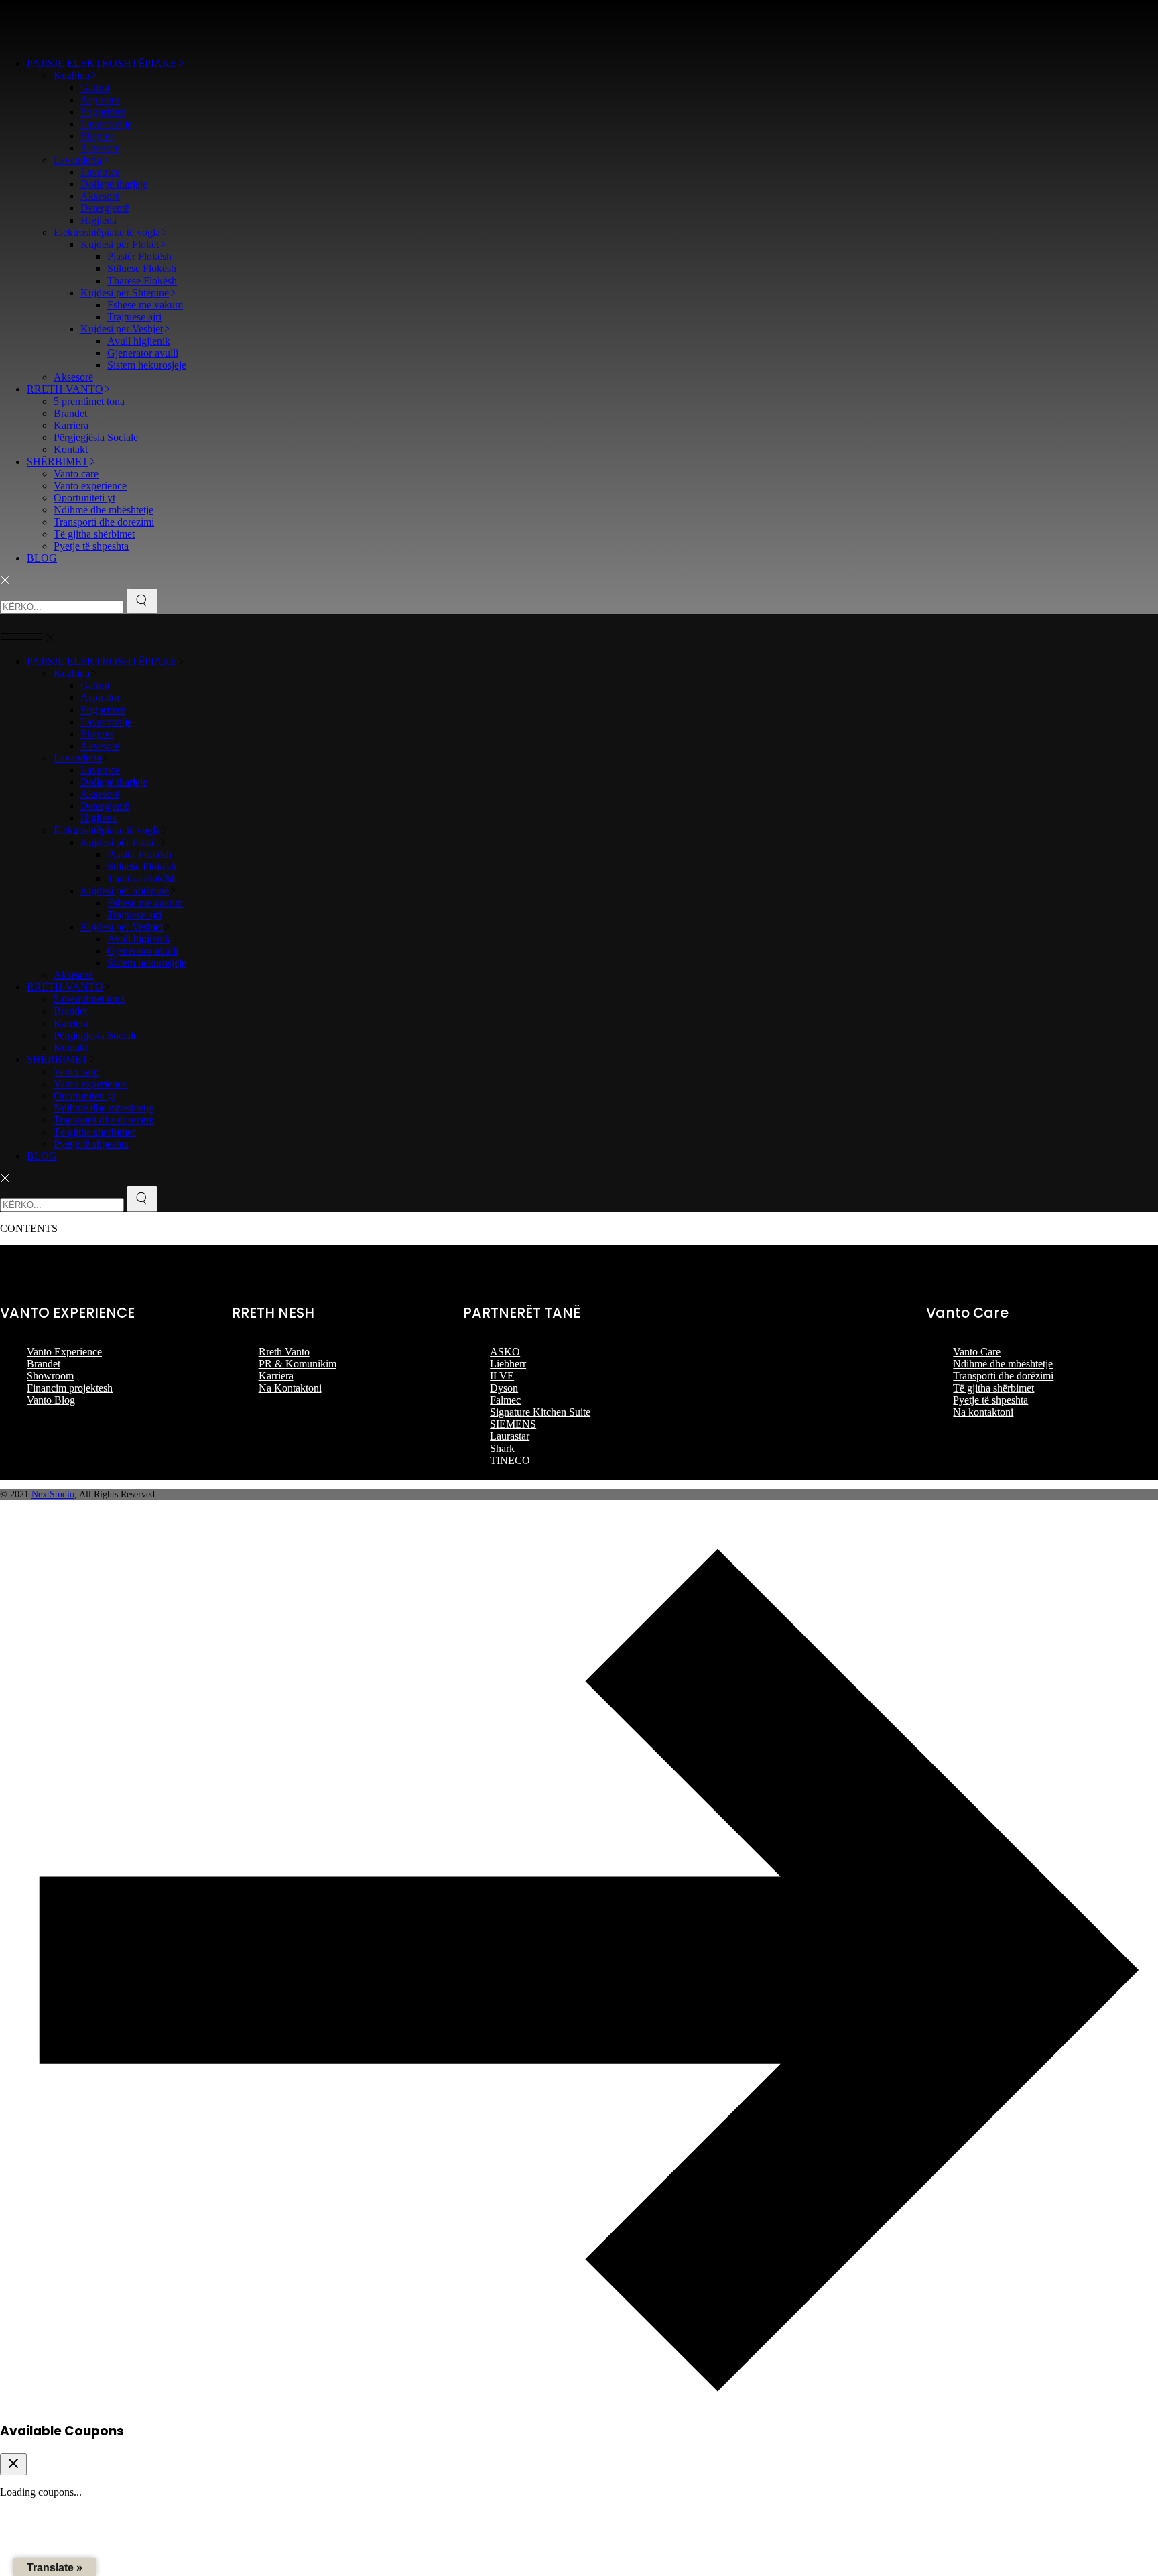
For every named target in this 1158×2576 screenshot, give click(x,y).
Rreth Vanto (284, 1352)
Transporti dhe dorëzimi (1003, 1376)
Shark (502, 1448)
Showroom (50, 1376)
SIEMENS (513, 1424)
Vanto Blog (51, 1400)
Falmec (505, 1400)
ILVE (502, 1376)
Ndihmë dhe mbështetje (1003, 1364)
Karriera (276, 1376)
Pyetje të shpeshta (990, 1400)
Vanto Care (977, 1352)
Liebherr (508, 1364)
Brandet (44, 1364)
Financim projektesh (70, 1388)
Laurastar (510, 1436)
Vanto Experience (64, 1352)
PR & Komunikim (298, 1364)
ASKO (505, 1352)
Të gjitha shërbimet (993, 1388)
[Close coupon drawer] (13, 2464)
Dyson (504, 1388)
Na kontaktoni (983, 1412)
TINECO (510, 1460)
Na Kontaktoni (290, 1388)
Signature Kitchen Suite (540, 1412)
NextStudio (53, 1494)
